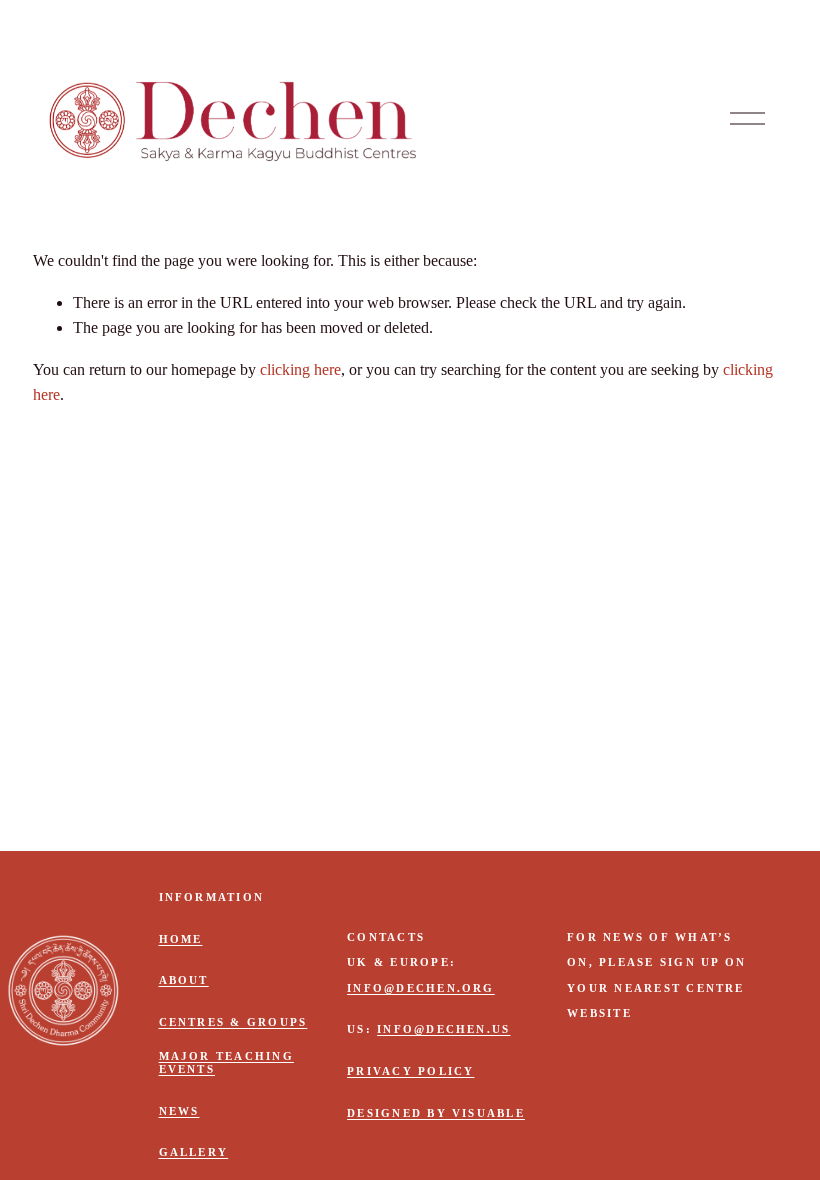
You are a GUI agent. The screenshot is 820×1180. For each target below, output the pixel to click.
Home (181, 939)
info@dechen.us (443, 1029)
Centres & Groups (233, 1022)
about (184, 980)
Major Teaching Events (226, 1062)
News (179, 1111)
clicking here (300, 369)
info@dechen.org (421, 988)
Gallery (194, 1152)
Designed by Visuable (436, 1113)
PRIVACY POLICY (410, 1071)
